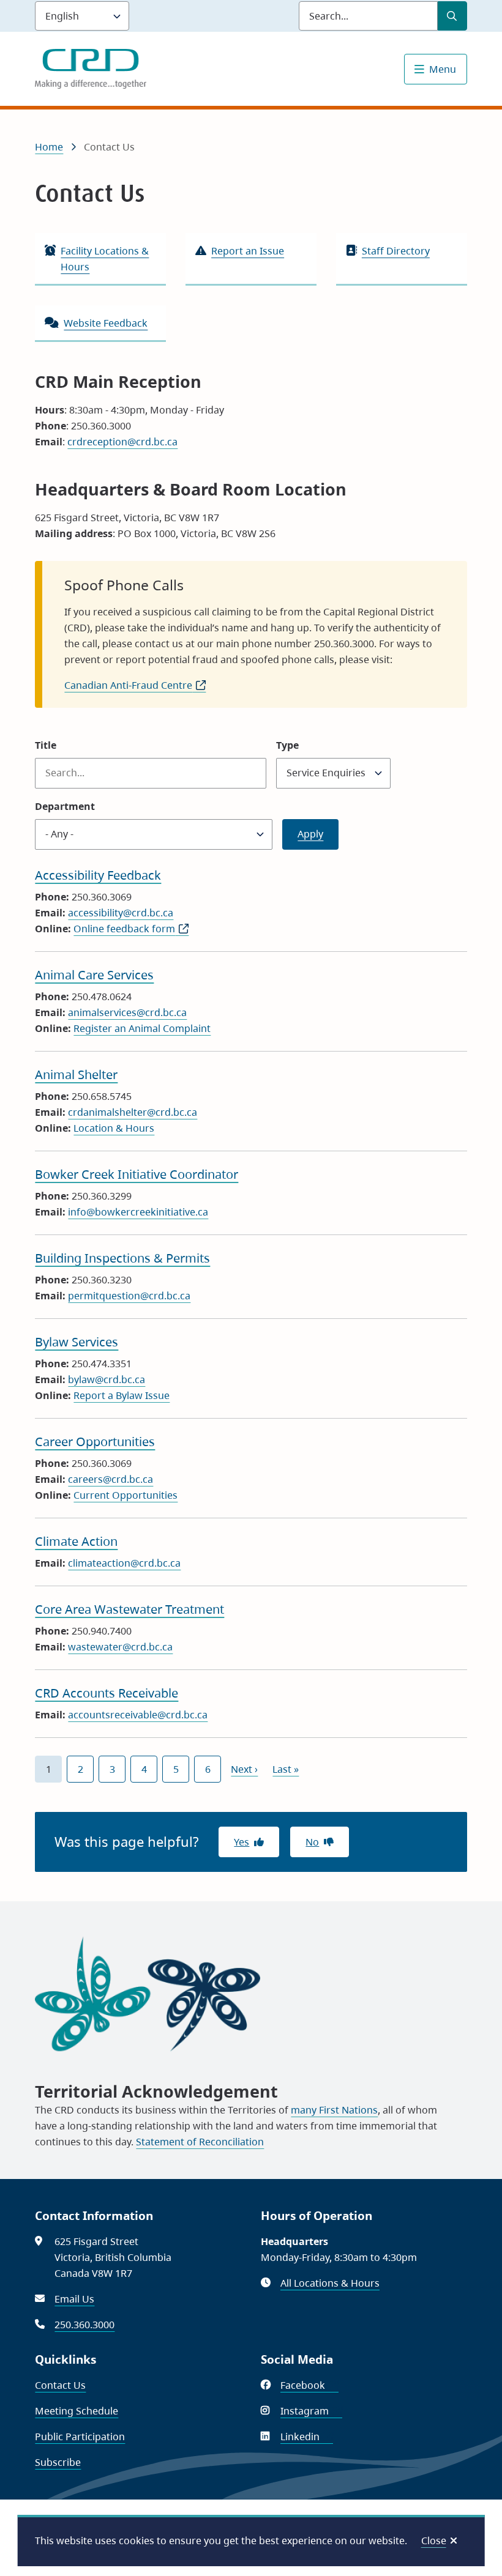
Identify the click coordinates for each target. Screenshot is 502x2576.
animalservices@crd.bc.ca (127, 1012)
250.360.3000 (84, 2325)
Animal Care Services (94, 975)
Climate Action (76, 1541)
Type (287, 745)
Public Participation (80, 2437)
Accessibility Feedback (98, 875)
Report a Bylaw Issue (122, 1395)
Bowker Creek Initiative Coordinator (137, 1174)
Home (49, 147)
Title (46, 745)
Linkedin (307, 2437)
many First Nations (334, 2110)
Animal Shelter (76, 1075)
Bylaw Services (77, 1342)
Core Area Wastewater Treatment (129, 1609)
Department (65, 806)
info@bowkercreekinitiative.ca (138, 1212)
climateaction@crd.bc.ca (124, 1563)
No (312, 1842)
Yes (242, 1842)
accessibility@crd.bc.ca (121, 913)
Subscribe (58, 2462)
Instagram (311, 2411)
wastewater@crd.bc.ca (120, 1647)
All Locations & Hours (330, 2283)
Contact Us (60, 2385)
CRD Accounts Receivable (107, 1693)
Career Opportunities (95, 1442)
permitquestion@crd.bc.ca (129, 1296)
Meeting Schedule (77, 2411)
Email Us (74, 2299)
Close (434, 2541)
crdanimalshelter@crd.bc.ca (133, 1112)
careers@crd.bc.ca (111, 1479)
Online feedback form (131, 929)
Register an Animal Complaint (142, 1028)
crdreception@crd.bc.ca (122, 442)
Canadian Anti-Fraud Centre (135, 685)
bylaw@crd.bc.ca (107, 1379)
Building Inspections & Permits (122, 1258)
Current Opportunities (125, 1495)
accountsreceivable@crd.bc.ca (138, 1715)
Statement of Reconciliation (200, 2142)
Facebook (309, 2385)
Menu (443, 69)
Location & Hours (114, 1128)
